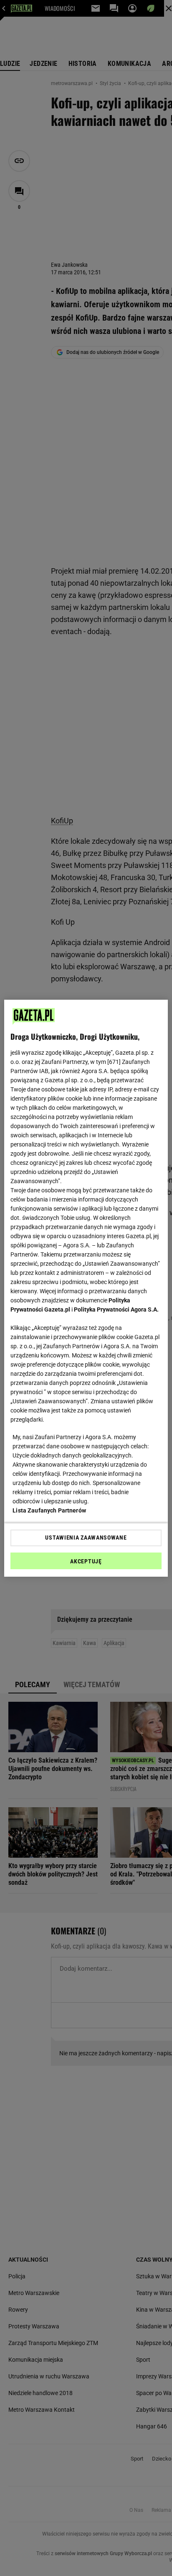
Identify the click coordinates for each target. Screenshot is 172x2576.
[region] (86, 1288)
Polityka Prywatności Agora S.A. (116, 1309)
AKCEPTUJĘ (86, 1561)
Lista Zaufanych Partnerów (49, 1510)
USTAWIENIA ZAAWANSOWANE (86, 1538)
